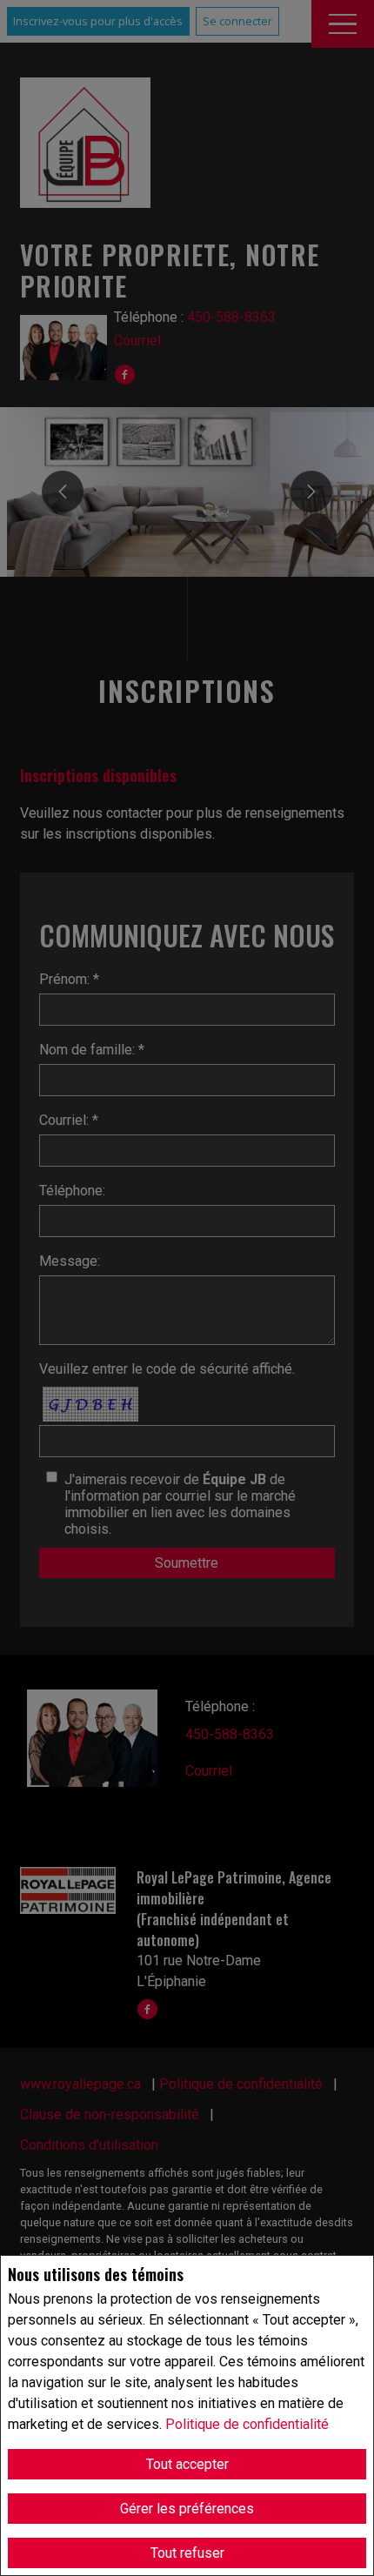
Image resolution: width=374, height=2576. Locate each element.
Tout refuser (187, 2553)
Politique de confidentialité (247, 2424)
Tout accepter (187, 2464)
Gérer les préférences (187, 2509)
